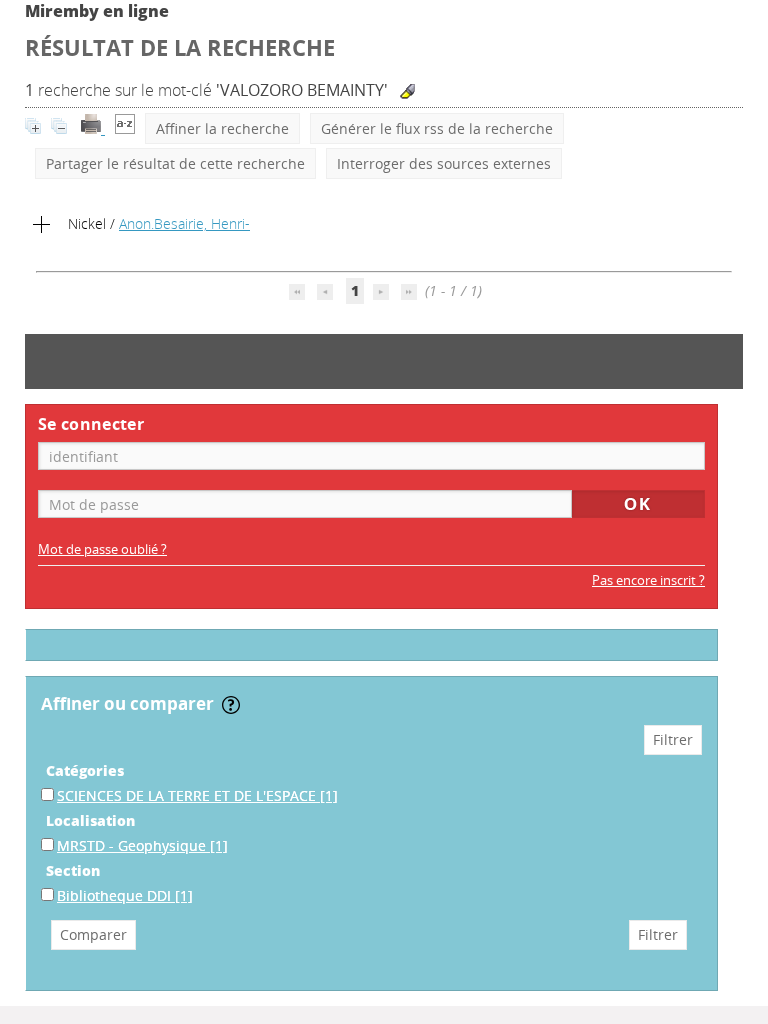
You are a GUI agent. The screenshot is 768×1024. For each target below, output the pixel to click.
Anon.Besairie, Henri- (184, 223)
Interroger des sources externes (444, 163)
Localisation (90, 820)
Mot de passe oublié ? (102, 549)
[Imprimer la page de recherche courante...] (93, 128)
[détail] (42, 225)
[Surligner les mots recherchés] (407, 91)
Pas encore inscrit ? (648, 580)
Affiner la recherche (222, 128)
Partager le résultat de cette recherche (175, 163)
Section (73, 870)
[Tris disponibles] (125, 128)
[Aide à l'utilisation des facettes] (231, 705)
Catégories (85, 770)
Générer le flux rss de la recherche (437, 128)
